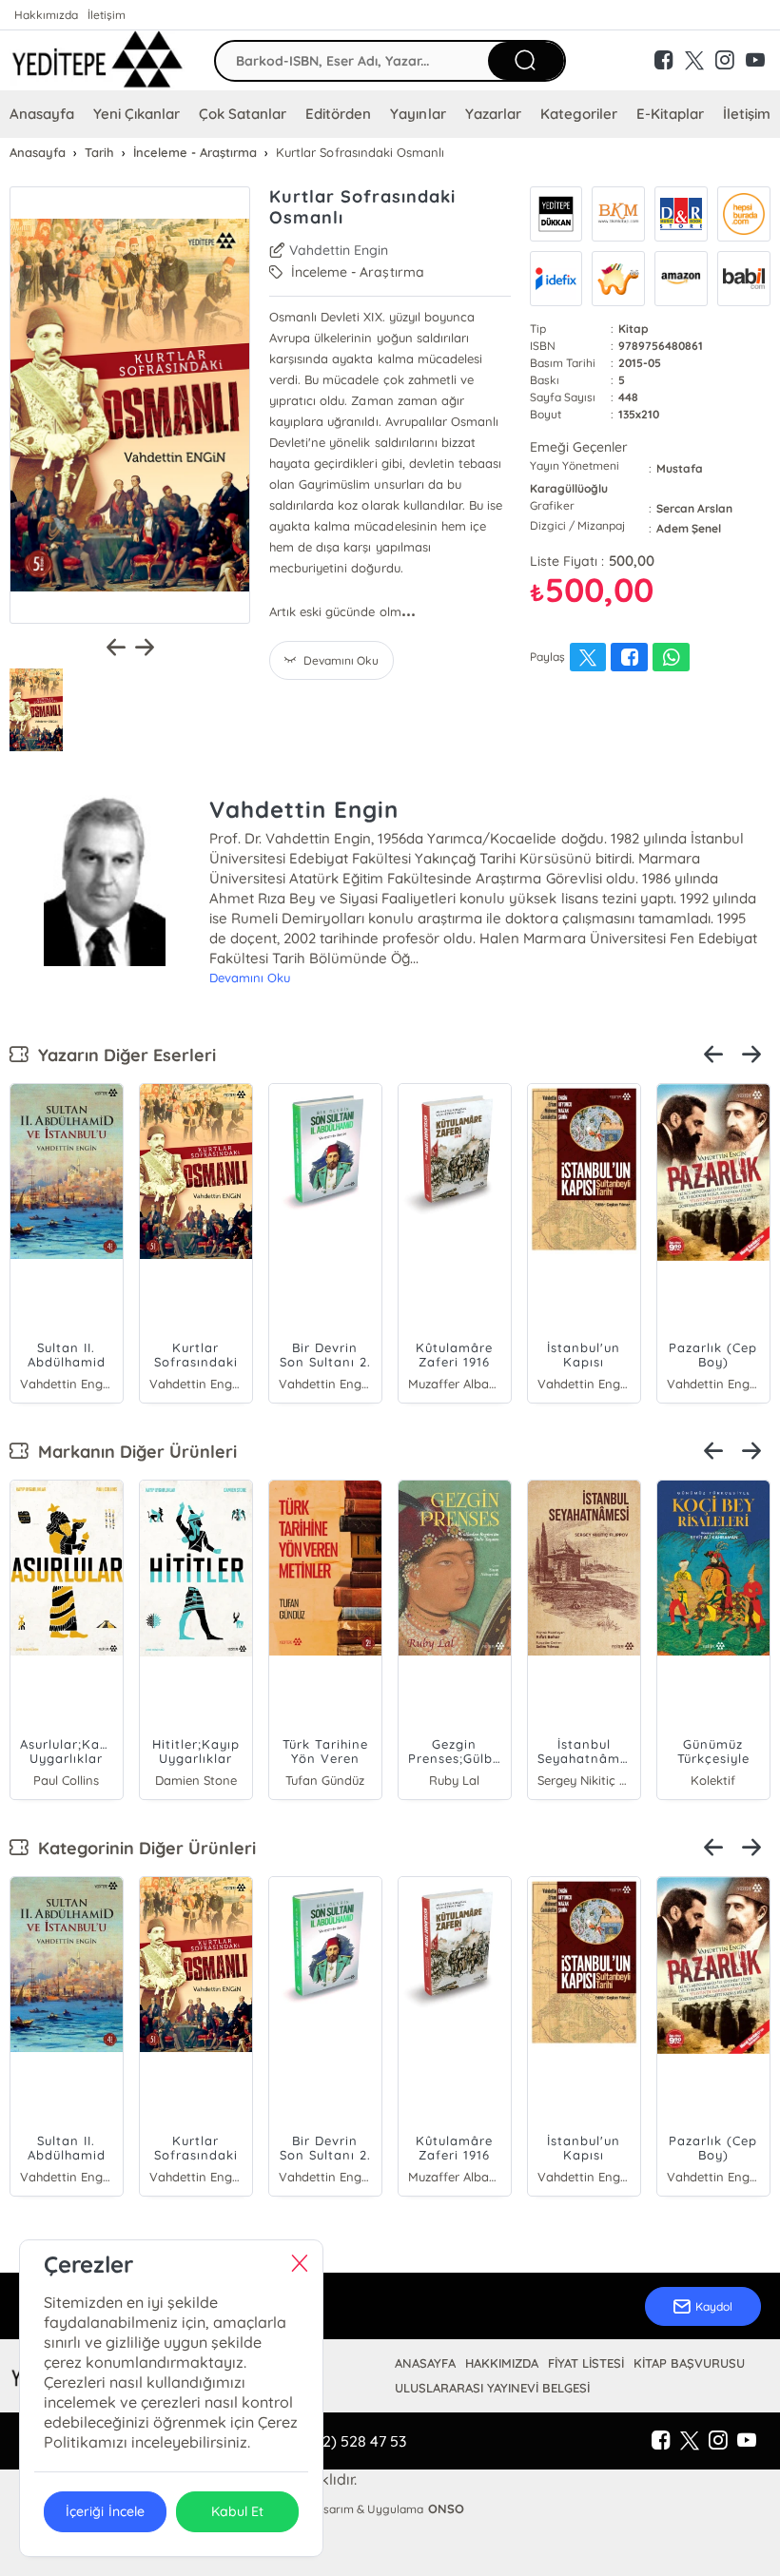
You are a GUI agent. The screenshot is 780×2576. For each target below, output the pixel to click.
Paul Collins (66, 1780)
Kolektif (713, 1780)
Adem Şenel (689, 528)
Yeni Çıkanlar (136, 114)
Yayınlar (418, 114)
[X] (690, 2441)
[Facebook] (661, 2441)
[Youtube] (747, 2441)
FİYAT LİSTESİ (586, 2363)
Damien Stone (196, 1780)
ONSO (446, 2508)
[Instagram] (718, 2441)
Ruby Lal (454, 1780)
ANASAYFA (425, 2363)
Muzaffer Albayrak (455, 1384)
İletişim (107, 15)
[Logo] (97, 60)
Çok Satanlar (243, 114)
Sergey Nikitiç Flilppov (584, 1780)
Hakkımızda (46, 15)
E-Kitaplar (670, 114)
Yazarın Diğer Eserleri (122, 1055)
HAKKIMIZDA (502, 2363)
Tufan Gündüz (325, 1780)
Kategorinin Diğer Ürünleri (142, 1848)
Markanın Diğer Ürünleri (133, 1452)
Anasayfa (42, 114)
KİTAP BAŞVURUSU (689, 2363)
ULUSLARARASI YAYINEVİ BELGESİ (492, 2388)
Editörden (338, 114)
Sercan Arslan (694, 508)
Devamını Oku (250, 978)
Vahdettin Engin (339, 250)
